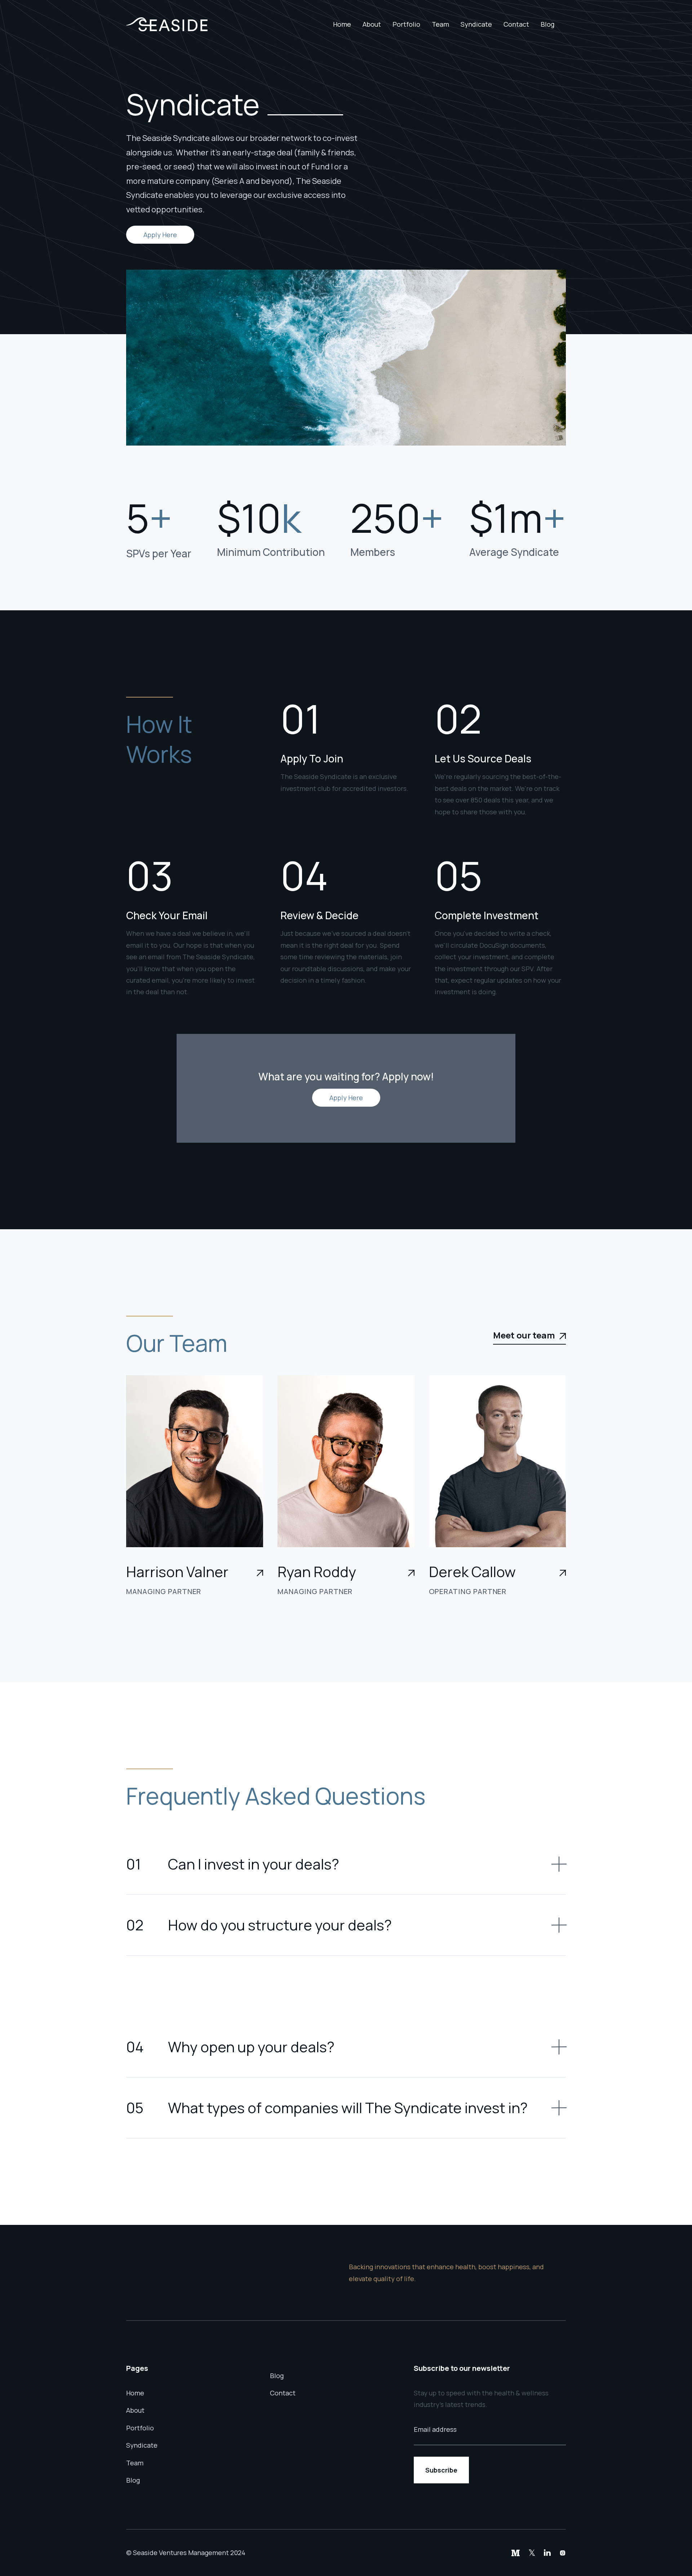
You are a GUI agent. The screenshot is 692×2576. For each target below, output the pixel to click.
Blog (547, 24)
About (372, 24)
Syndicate (476, 24)
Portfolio (406, 24)
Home (342, 24)
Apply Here (160, 235)
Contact (516, 24)
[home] (167, 24)
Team (440, 24)
